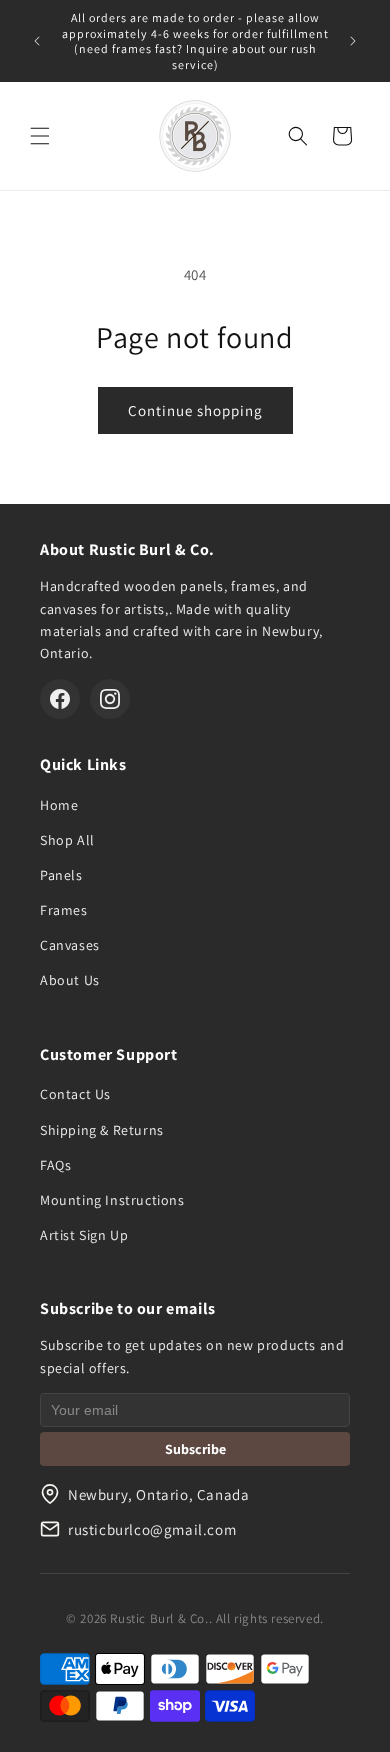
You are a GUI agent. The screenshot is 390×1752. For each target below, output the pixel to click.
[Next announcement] (353, 41)
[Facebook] (60, 699)
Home (59, 805)
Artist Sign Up (84, 1235)
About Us (70, 980)
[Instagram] (110, 699)
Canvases (70, 945)
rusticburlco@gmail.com (152, 1529)
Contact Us (75, 1094)
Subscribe (195, 1449)
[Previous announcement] (37, 41)
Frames (64, 910)
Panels (61, 875)
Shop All (67, 840)
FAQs (55, 1165)
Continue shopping (195, 410)
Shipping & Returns (102, 1130)
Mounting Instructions (112, 1200)
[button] (40, 136)
